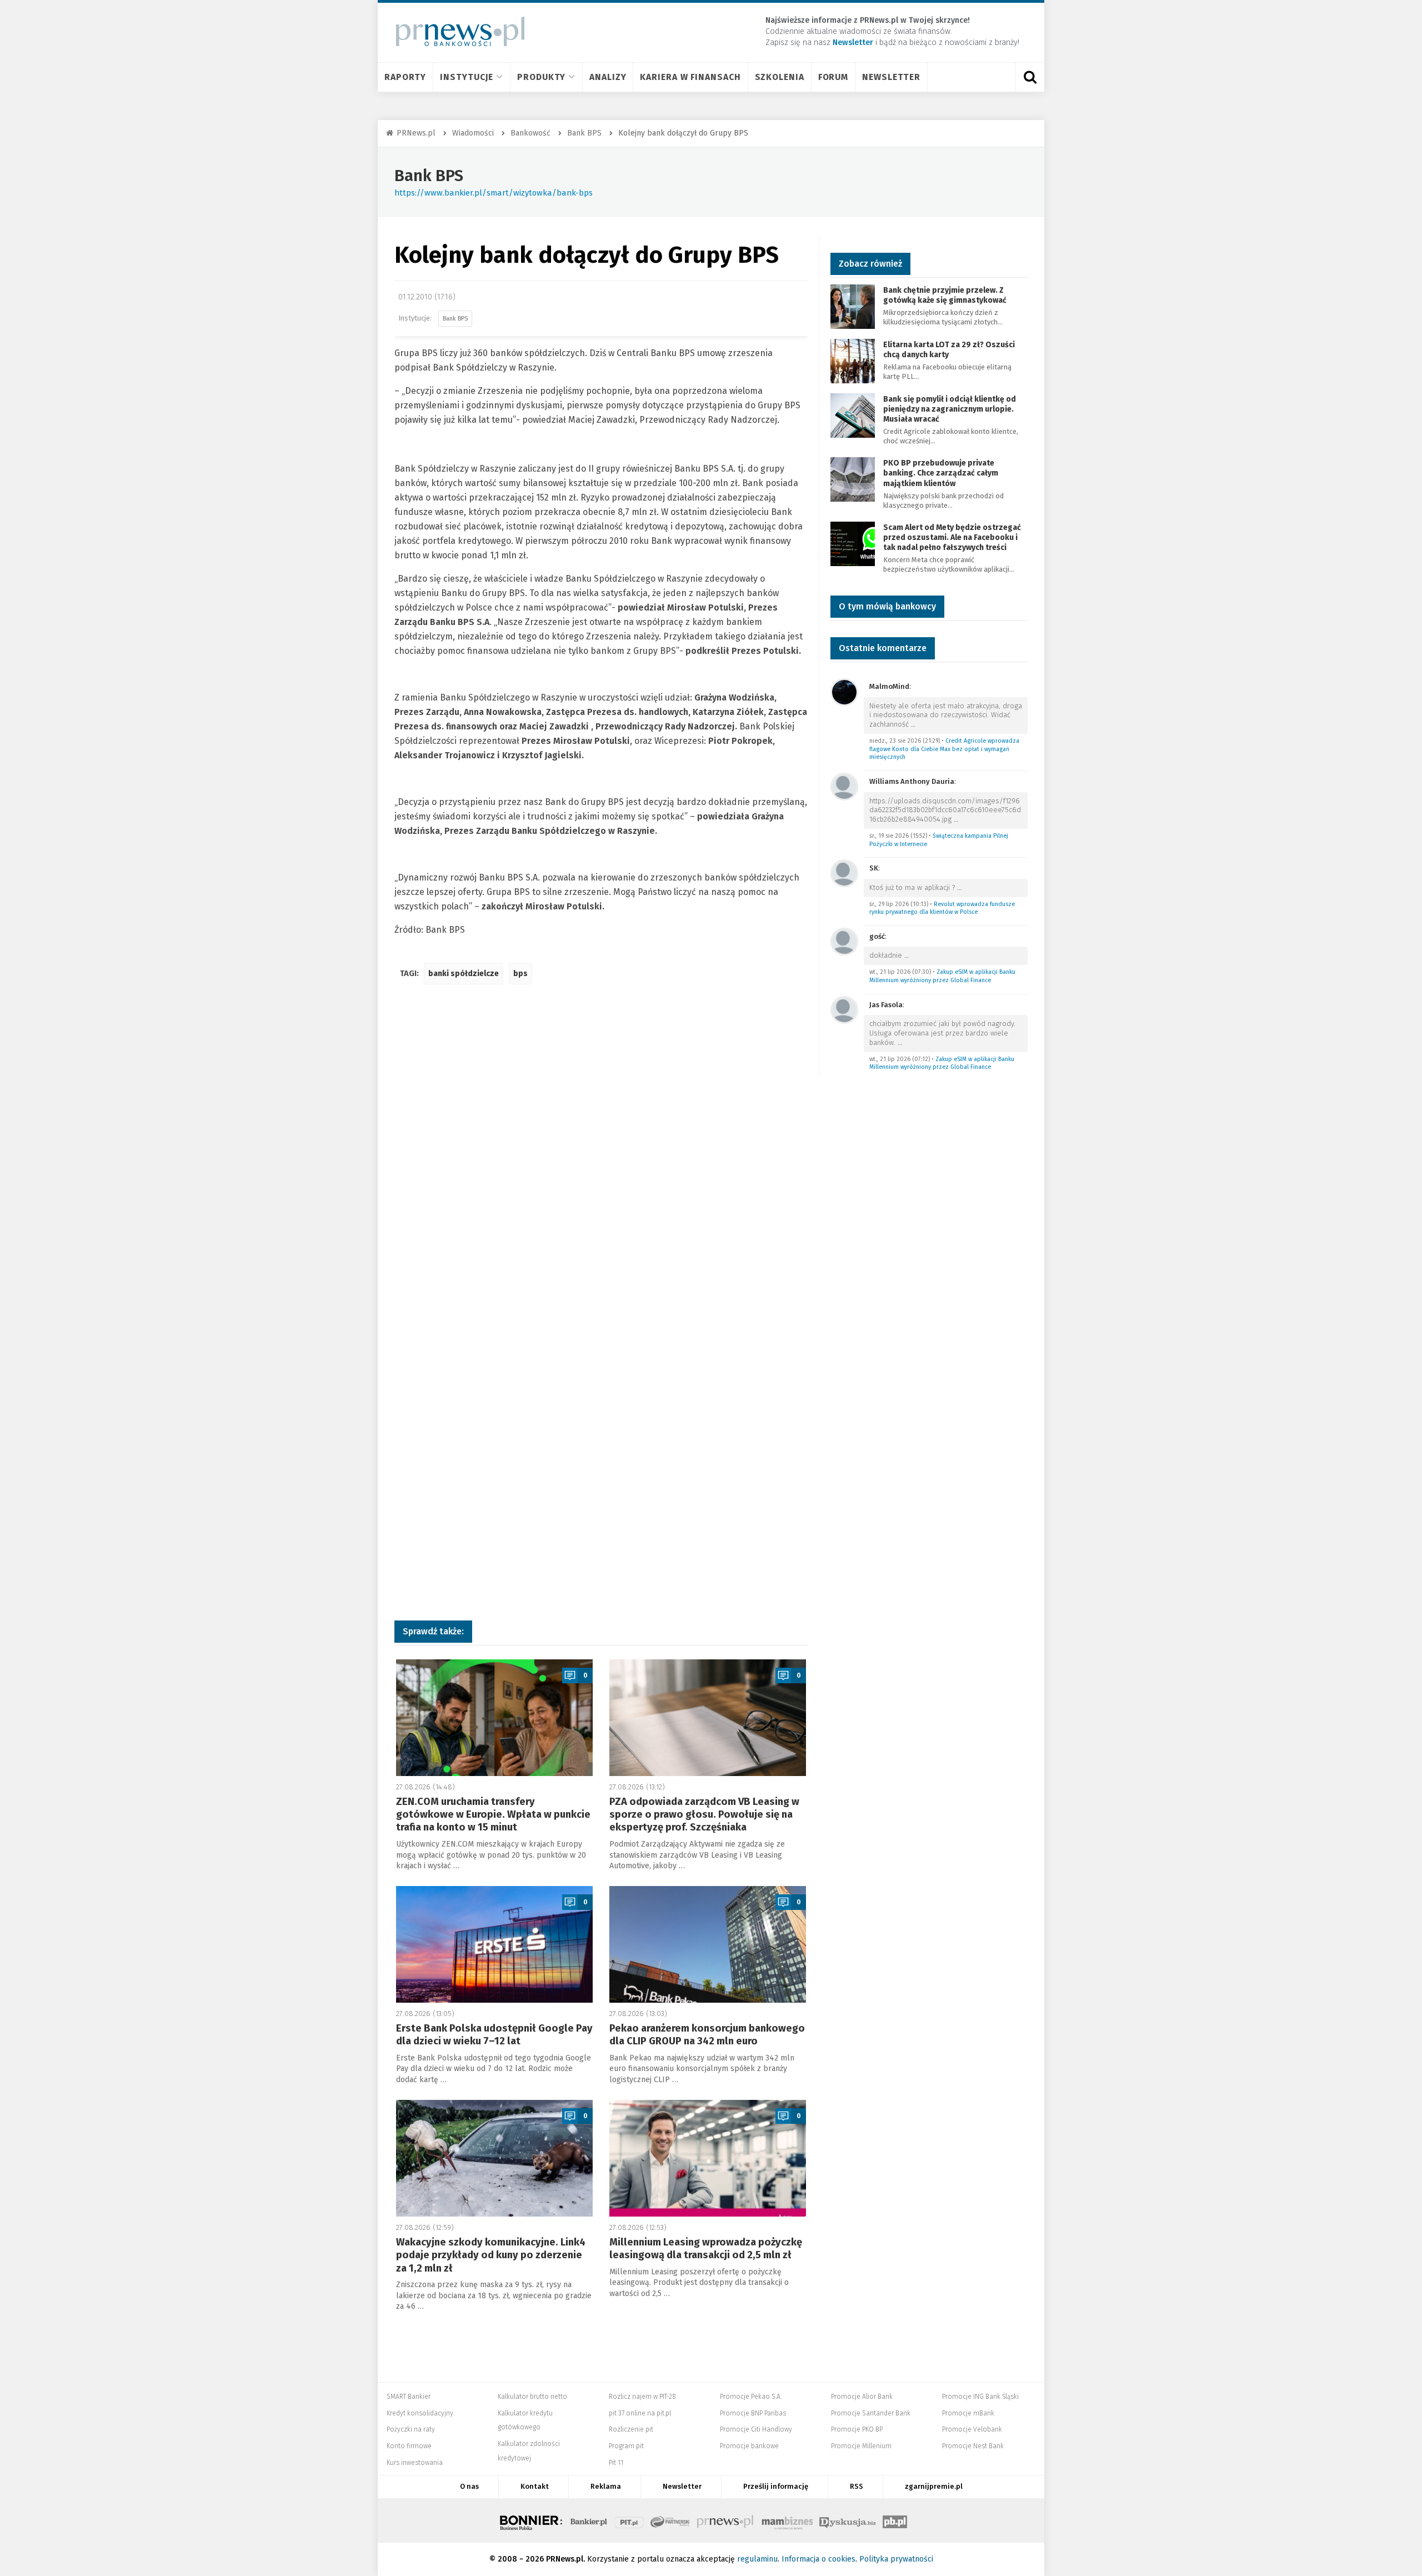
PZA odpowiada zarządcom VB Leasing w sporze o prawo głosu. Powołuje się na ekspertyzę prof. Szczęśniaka (704, 1815)
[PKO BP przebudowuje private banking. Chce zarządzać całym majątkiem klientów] (853, 479)
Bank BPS (429, 176)
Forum (833, 77)
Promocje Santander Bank (871, 2413)
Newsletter (891, 77)
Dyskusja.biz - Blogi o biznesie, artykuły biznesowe (848, 2520)
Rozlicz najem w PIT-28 (642, 2397)
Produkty (541, 77)
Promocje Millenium (861, 2446)
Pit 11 (616, 2463)
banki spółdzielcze (464, 974)
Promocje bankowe (749, 2446)
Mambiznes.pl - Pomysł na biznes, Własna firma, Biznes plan (787, 2520)
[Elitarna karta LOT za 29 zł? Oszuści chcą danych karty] (853, 360)
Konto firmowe (409, 2446)
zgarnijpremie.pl (934, 2486)
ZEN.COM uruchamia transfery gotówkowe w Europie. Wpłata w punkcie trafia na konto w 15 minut (493, 1815)
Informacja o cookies (818, 2559)
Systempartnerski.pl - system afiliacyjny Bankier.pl (670, 2520)
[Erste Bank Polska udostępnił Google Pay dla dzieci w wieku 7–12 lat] (494, 1944)
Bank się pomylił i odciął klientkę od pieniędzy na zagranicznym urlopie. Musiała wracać (950, 409)
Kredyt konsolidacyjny (420, 2413)
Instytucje (467, 77)
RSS (857, 2486)
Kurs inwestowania (415, 2463)
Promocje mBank (968, 2413)
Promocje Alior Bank (862, 2397)
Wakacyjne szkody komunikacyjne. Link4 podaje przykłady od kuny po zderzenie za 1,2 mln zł (491, 2255)
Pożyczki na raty (411, 2429)
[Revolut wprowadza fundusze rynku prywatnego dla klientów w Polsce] (844, 873)
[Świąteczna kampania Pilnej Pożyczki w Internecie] (844, 786)
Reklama (606, 2486)
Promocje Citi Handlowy (756, 2429)
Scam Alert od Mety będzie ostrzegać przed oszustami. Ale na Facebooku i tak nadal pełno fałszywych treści (952, 537)
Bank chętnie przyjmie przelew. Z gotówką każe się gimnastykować (945, 295)
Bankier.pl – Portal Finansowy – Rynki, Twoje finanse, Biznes (589, 2520)
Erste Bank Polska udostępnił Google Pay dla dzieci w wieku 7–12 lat (494, 2035)
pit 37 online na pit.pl (640, 2413)
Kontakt (535, 2486)
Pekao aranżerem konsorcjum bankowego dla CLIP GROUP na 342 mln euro (707, 2035)
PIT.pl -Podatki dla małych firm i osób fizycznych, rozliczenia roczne (629, 2520)
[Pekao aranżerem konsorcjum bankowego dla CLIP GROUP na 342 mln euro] (708, 1944)
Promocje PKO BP (857, 2429)
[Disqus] (601, 1158)
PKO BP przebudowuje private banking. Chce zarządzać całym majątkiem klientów (941, 473)
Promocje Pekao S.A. (751, 2397)
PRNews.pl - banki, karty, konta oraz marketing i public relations (726, 2520)
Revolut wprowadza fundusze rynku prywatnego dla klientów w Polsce (942, 908)
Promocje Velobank (972, 2429)
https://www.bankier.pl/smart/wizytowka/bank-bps (494, 193)
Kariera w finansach (690, 77)
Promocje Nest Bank (973, 2446)
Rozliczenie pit (631, 2429)
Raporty (405, 77)
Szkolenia (780, 77)
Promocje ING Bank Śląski (980, 2397)
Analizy (608, 77)
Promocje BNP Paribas (753, 2413)
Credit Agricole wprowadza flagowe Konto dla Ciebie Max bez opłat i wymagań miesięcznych (944, 749)
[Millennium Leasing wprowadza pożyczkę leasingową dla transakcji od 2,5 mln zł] (708, 2158)
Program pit (626, 2446)
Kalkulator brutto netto (532, 2397)
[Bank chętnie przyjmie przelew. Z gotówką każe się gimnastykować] (853, 306)
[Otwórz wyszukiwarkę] (1030, 77)
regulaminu (757, 2559)
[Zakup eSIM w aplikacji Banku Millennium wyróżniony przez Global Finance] (844, 941)
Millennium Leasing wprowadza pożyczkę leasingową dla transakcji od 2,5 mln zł (706, 2249)
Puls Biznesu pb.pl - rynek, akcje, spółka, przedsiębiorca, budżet (895, 2520)
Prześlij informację (776, 2486)
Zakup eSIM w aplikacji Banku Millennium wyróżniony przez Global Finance (942, 976)
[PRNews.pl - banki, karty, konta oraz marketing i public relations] (455, 31)
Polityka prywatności (896, 2559)
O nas (469, 2486)
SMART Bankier (409, 2397)
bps (520, 974)
